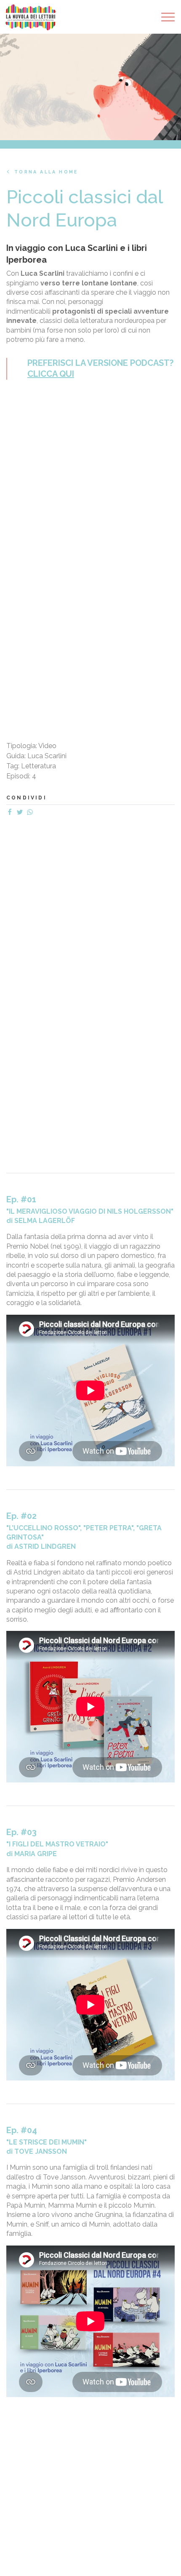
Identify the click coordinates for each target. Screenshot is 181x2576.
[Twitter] (21, 813)
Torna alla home (46, 172)
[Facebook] (11, 813)
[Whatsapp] (32, 813)
